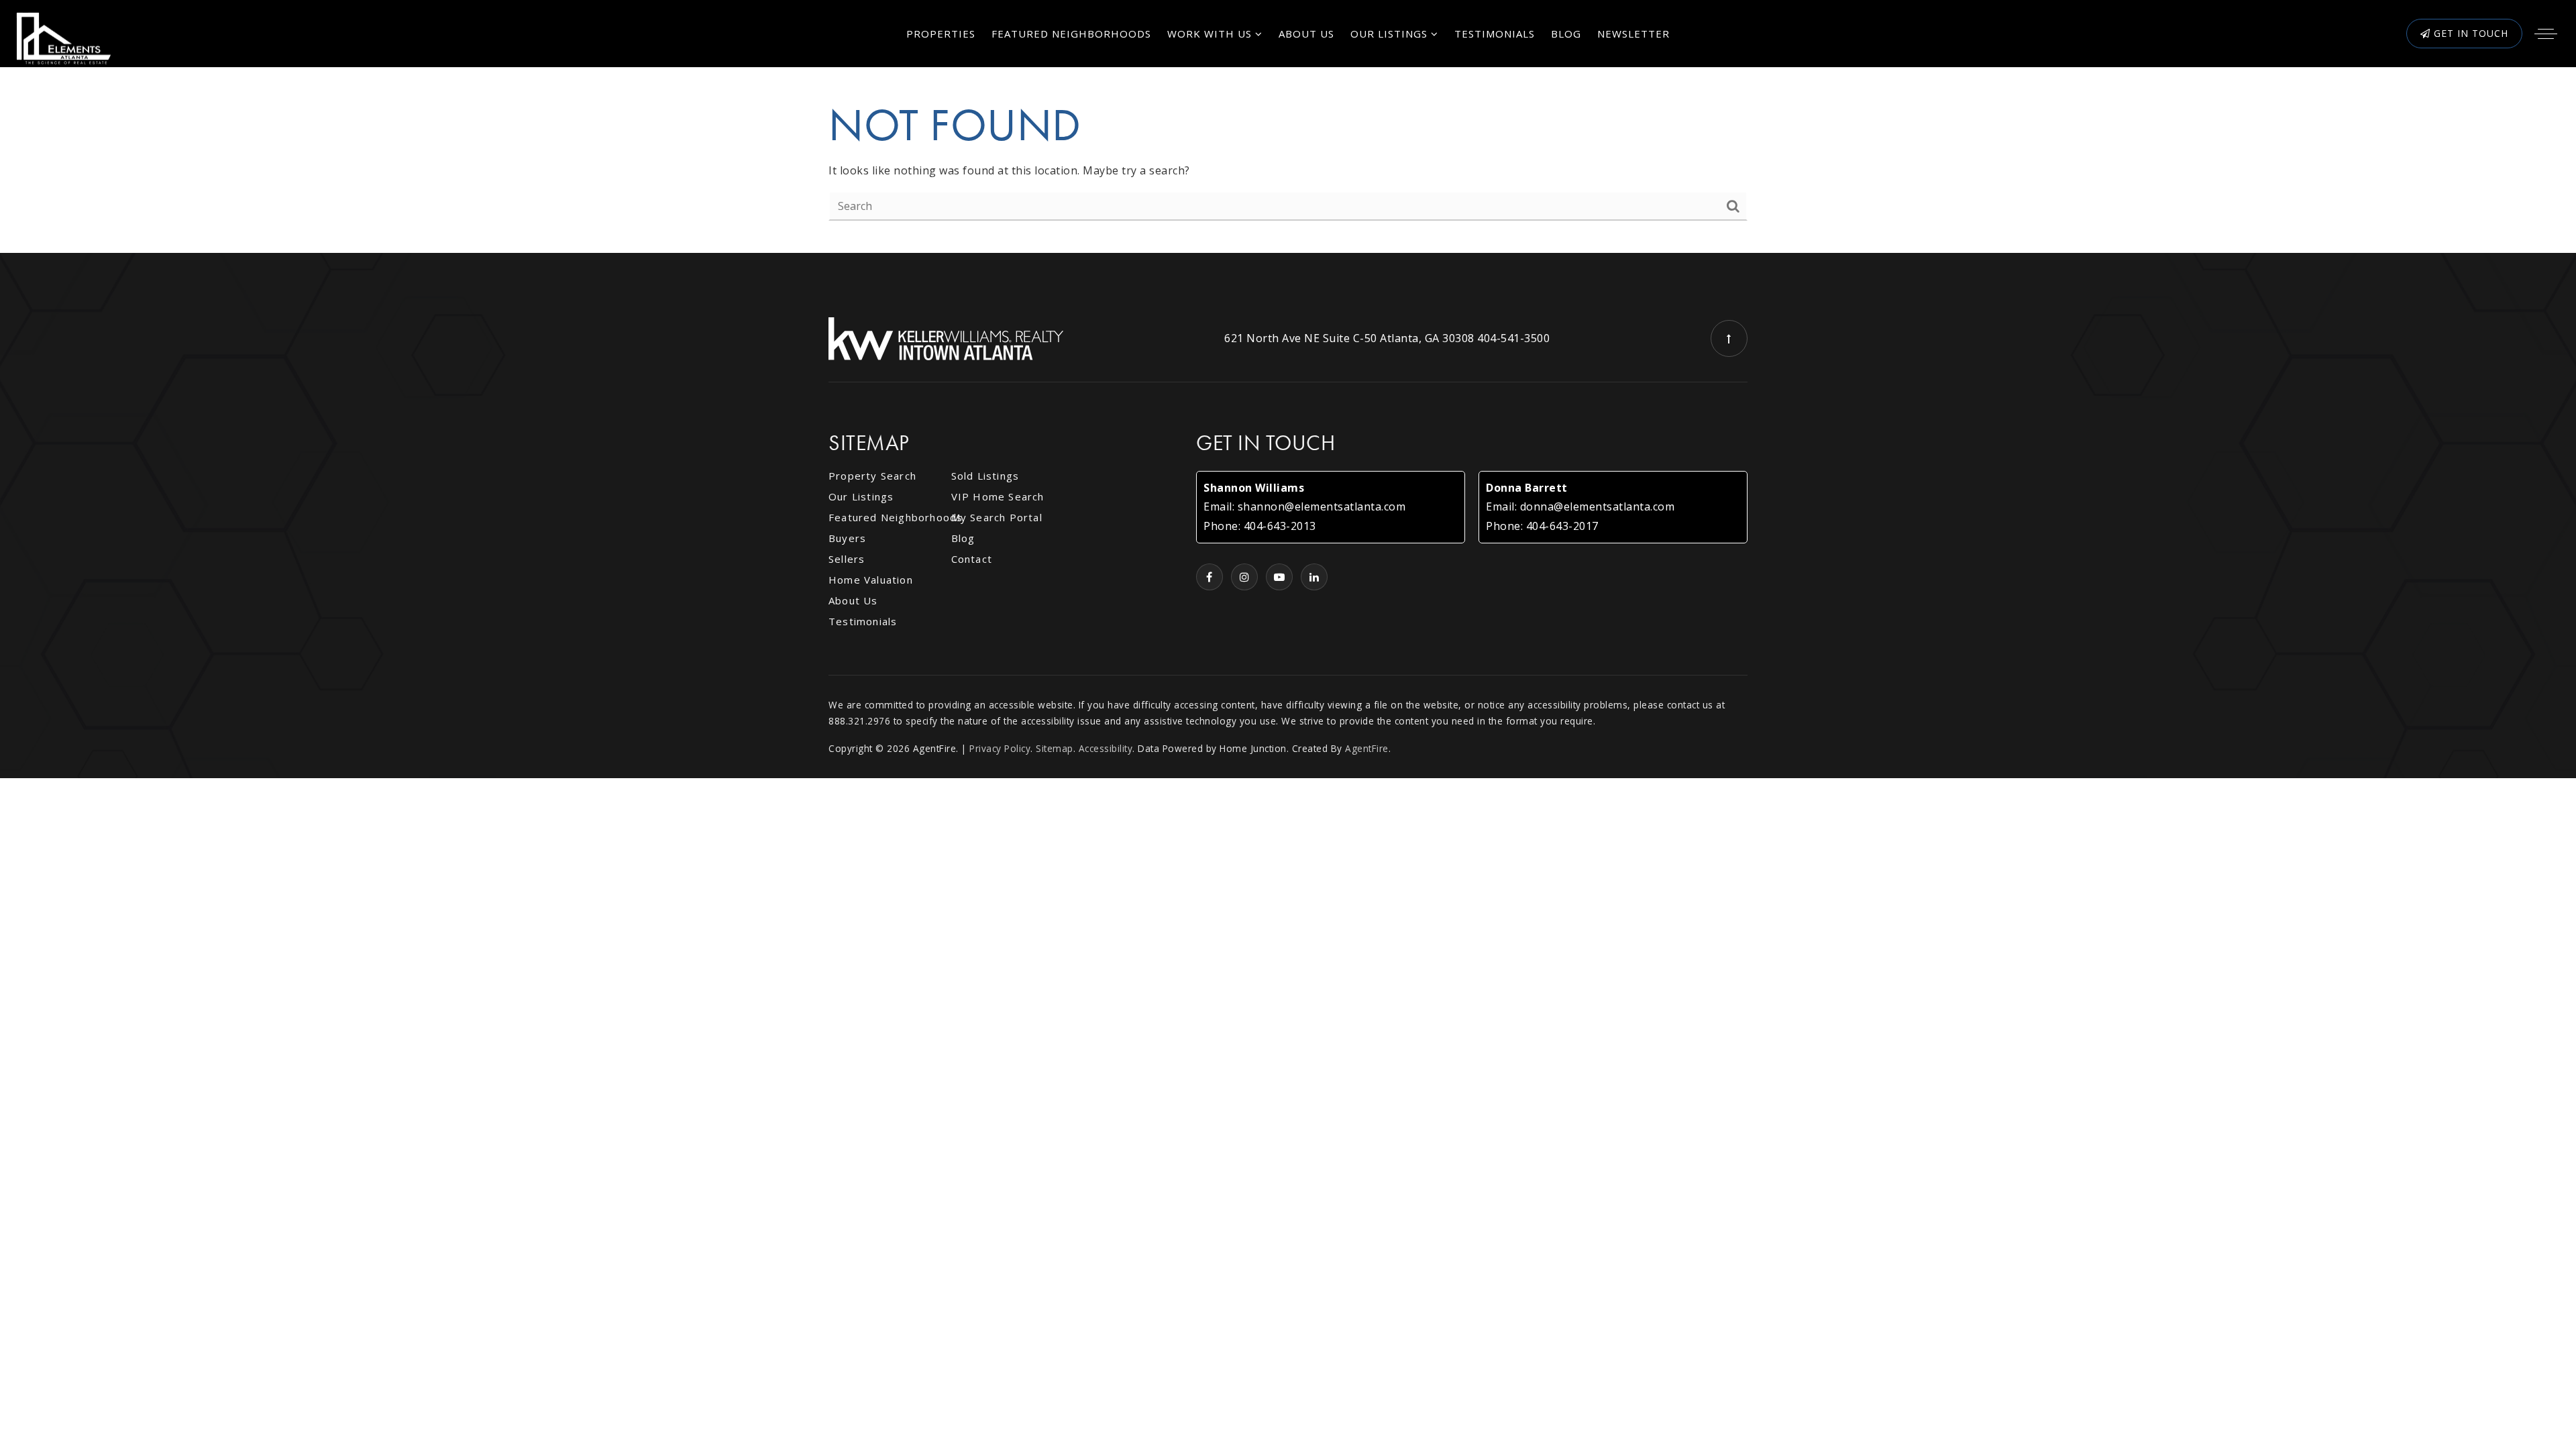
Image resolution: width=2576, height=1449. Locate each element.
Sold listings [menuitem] (985, 476)
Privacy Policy (1000, 748)
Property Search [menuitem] (872, 476)
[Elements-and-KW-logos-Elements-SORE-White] (64, 38)
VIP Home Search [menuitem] (998, 496)
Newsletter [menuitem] (1633, 34)
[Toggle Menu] (2546, 34)
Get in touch (2469, 33)
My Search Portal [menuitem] (997, 517)
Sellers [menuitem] (847, 559)
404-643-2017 (1562, 526)
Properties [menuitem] (941, 34)
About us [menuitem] (1306, 34)
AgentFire (1367, 748)
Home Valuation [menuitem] (871, 580)
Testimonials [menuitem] (1495, 34)
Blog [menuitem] (1566, 34)
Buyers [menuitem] (847, 538)
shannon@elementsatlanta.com (1322, 506)
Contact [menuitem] (972, 559)
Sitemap (1055, 748)
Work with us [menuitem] (1211, 34)
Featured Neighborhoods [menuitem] (1071, 34)
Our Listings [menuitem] (1391, 34)
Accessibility (1106, 748)
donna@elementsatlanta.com (1598, 506)
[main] (1288, 160)
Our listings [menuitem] (861, 496)
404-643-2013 (1280, 526)
